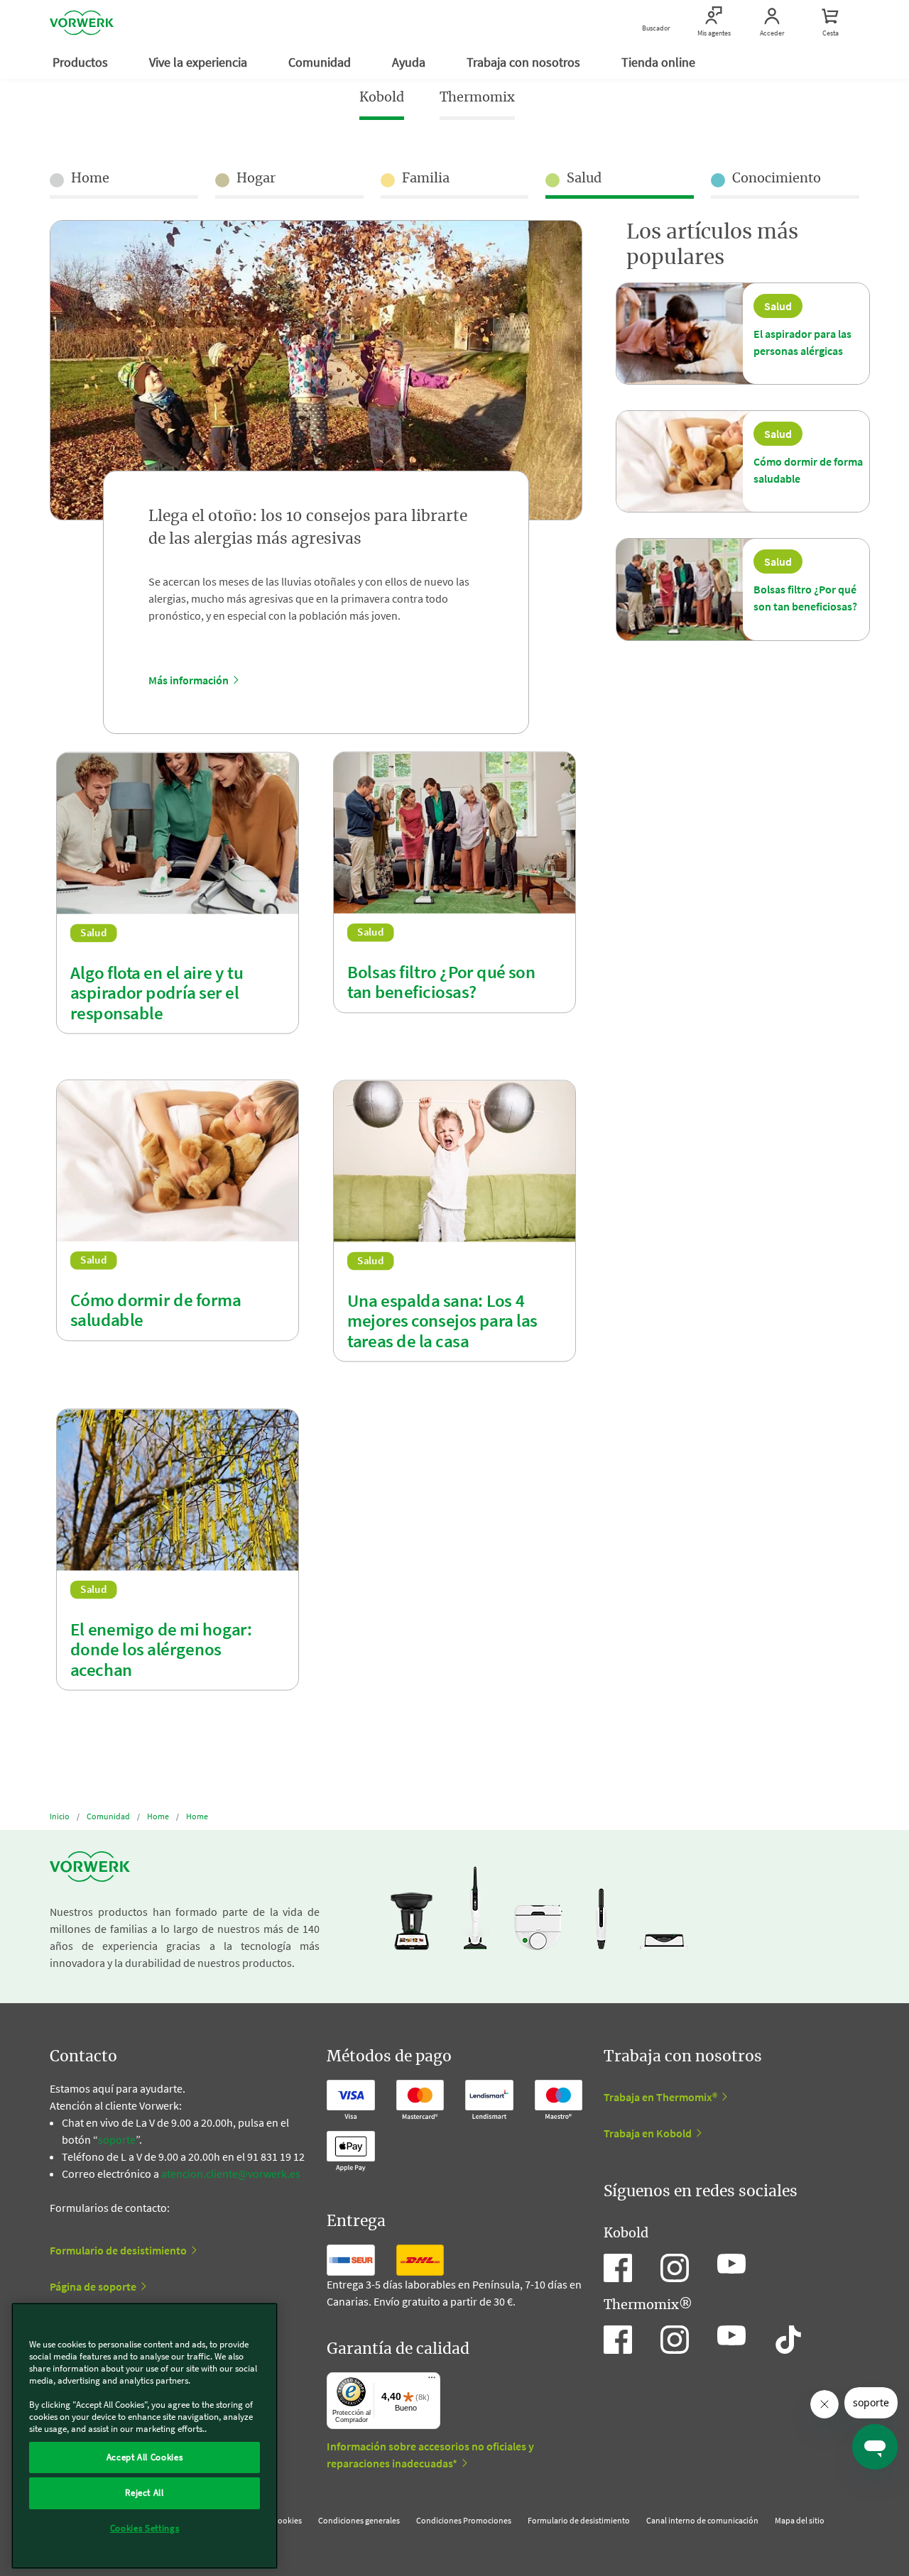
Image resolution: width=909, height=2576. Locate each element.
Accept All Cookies (145, 2457)
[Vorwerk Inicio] (82, 23)
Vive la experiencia (200, 62)
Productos (82, 62)
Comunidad (321, 62)
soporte (117, 2139)
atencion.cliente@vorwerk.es (231, 2174)
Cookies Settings (145, 2528)
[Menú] (432, 2381)
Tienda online (660, 62)
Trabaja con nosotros (525, 62)
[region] (145, 2436)
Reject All (145, 2493)
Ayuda (410, 62)
